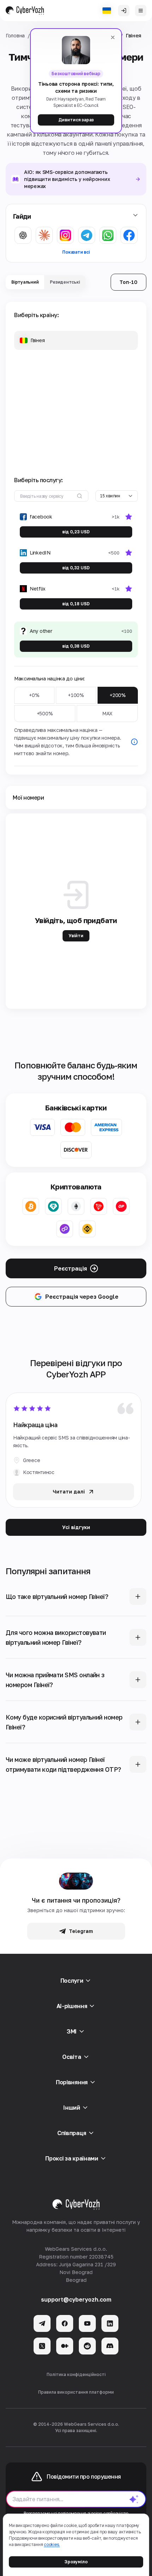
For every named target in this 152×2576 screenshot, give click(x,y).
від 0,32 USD (76, 568)
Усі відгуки (76, 1527)
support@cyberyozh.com (76, 2299)
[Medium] (65, 2346)
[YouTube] (87, 2323)
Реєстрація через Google (82, 1297)
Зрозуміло (76, 2562)
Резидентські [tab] (65, 282)
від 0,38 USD (76, 646)
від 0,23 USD (76, 532)
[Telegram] (42, 2323)
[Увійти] (124, 11)
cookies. (52, 2544)
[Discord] (110, 2346)
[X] (42, 2346)
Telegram (81, 1931)
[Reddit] (87, 2346)
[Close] (113, 37)
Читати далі (69, 1492)
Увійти (76, 936)
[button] (76, 340)
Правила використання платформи (76, 2392)
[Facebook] (65, 2323)
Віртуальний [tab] (25, 282)
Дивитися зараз (76, 120)
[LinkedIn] (110, 2323)
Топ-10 (128, 282)
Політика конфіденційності (76, 2374)
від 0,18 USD (76, 604)
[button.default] (134, 2499)
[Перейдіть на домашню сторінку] (25, 11)
